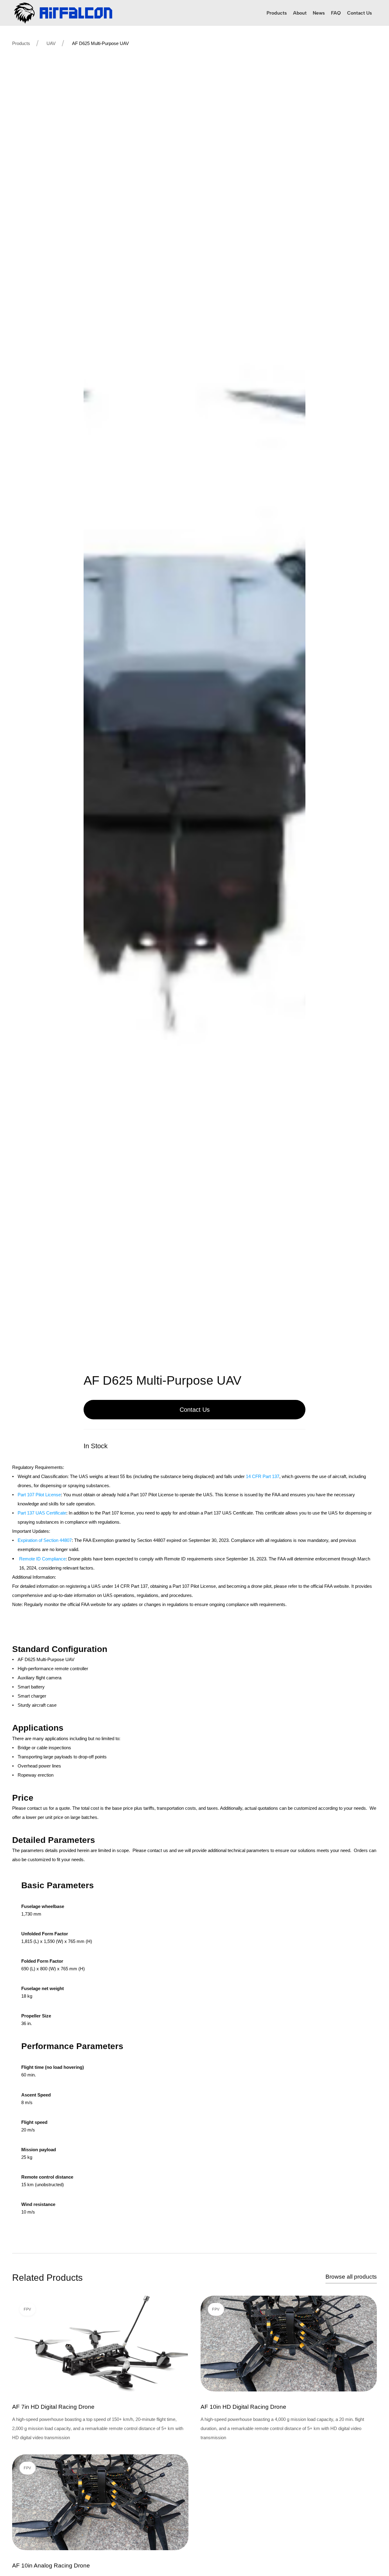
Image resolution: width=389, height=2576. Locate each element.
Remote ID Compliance (42, 1559)
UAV (51, 43)
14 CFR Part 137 (263, 1476)
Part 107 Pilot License (39, 1495)
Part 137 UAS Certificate (42, 1513)
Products (21, 43)
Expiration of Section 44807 (45, 1540)
